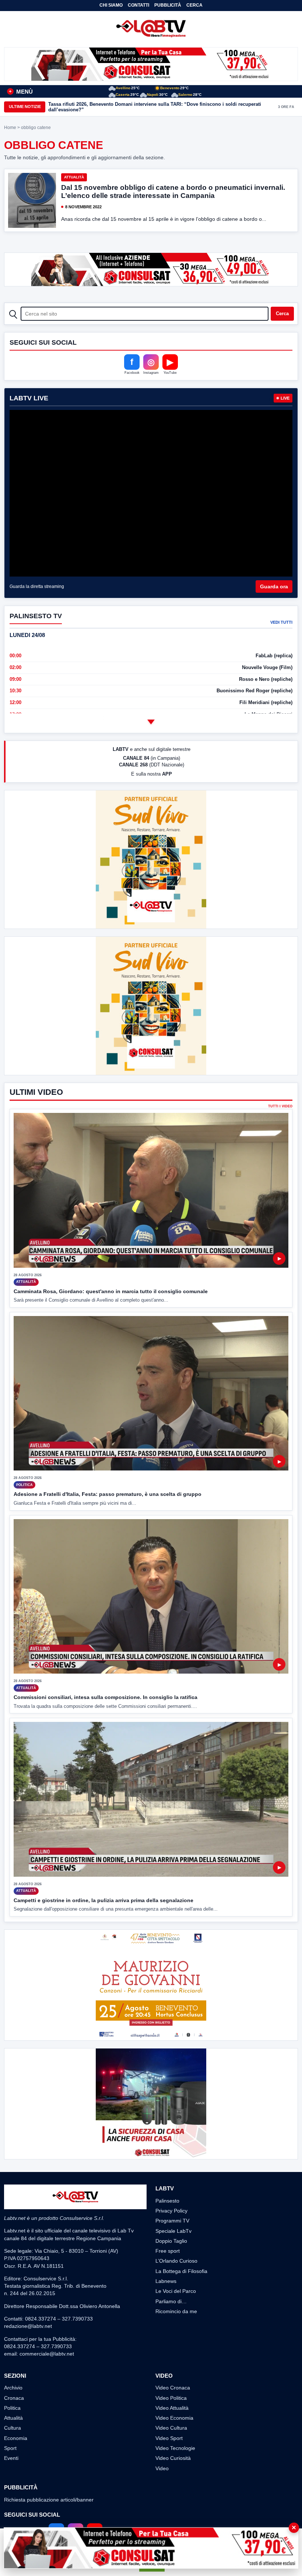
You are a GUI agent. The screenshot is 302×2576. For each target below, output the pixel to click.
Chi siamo (111, 5)
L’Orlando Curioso (176, 2261)
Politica (12, 2408)
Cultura (13, 2428)
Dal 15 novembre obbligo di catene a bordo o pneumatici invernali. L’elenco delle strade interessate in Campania (173, 192)
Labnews (166, 2281)
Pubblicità (168, 5)
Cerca (194, 5)
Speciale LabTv (173, 2231)
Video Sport (169, 2438)
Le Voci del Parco (176, 2291)
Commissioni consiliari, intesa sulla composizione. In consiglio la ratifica (106, 1697)
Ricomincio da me (176, 2311)
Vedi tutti (281, 622)
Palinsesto (167, 2201)
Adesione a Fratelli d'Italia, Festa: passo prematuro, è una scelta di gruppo (108, 1494)
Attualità (74, 177)
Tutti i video (280, 1106)
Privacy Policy (171, 2211)
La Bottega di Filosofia (181, 2271)
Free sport (168, 2251)
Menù (21, 92)
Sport (10, 2448)
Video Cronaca (173, 2388)
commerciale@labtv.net (47, 2354)
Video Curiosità (173, 2458)
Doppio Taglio (171, 2241)
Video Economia (174, 2418)
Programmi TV (172, 2221)
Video (162, 2468)
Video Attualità (172, 2408)
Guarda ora (274, 586)
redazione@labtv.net (28, 2326)
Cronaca (14, 2398)
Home (10, 128)
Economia (16, 2438)
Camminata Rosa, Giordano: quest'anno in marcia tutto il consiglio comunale (111, 1291)
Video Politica (171, 2398)
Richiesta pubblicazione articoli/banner (49, 2500)
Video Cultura (171, 2428)
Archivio (13, 2388)
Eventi (11, 2458)
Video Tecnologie (175, 2448)
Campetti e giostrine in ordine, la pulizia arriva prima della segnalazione (103, 1900)
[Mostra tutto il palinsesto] (151, 722)
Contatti (138, 5)
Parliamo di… (171, 2301)
